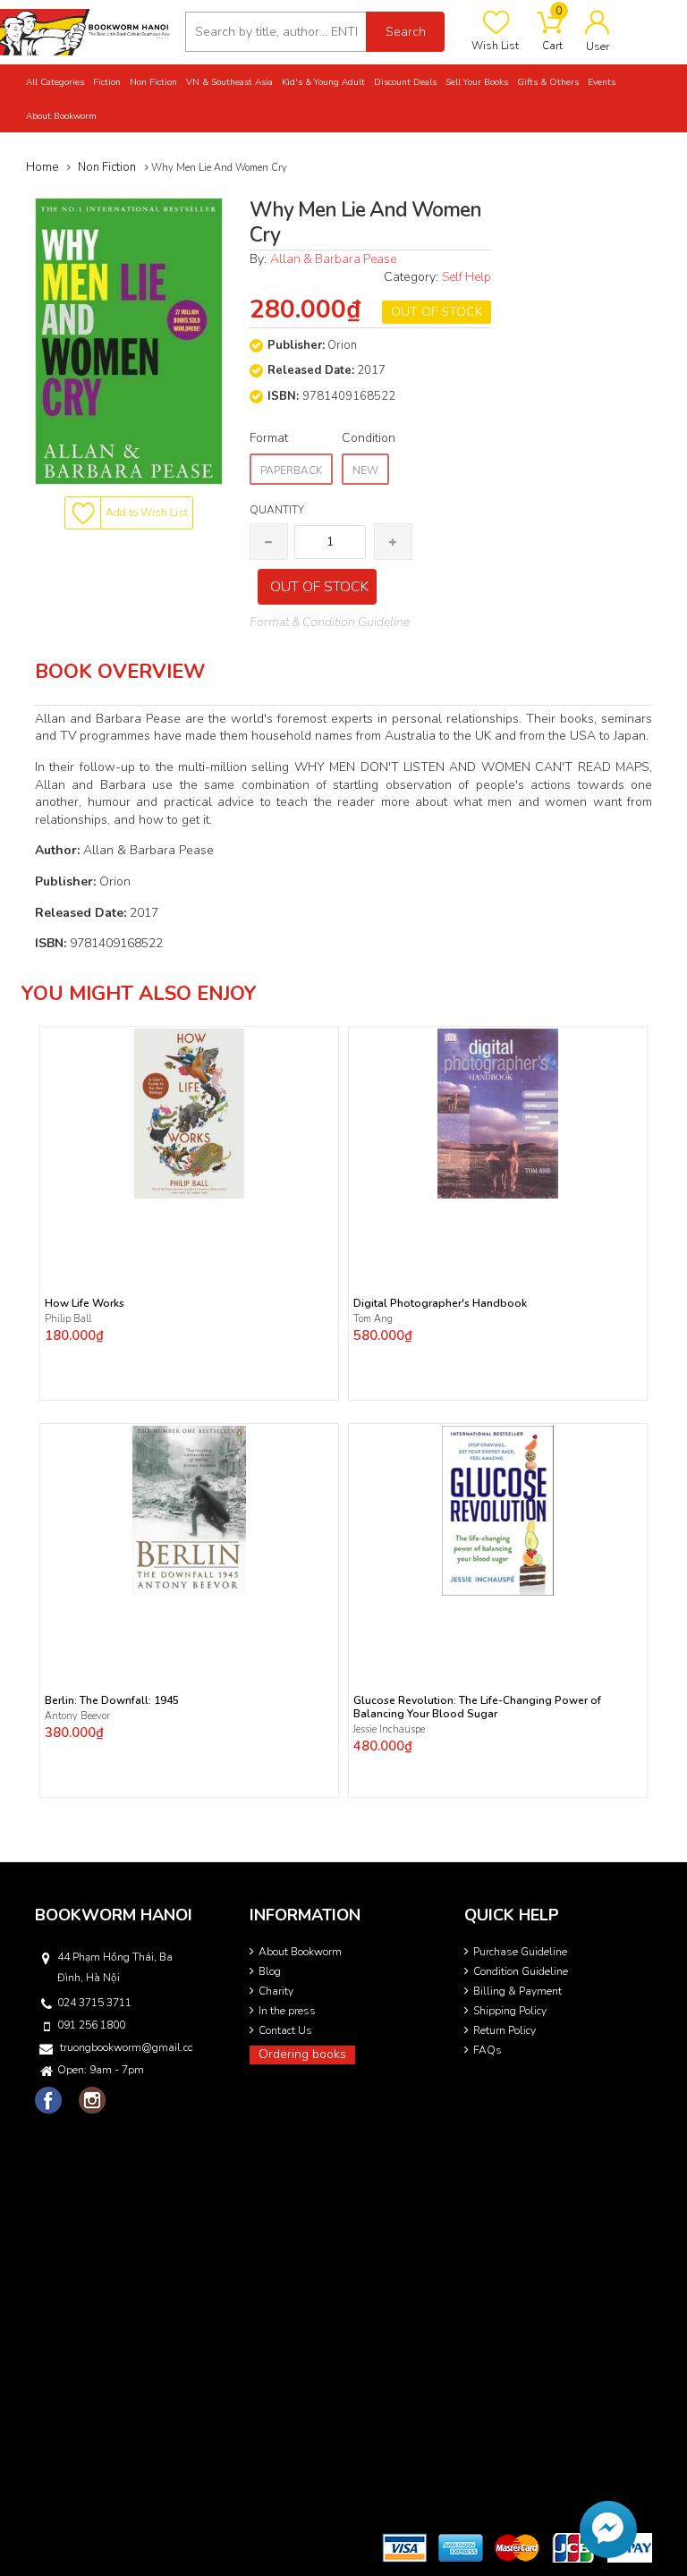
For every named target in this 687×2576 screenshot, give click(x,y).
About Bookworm (300, 1952)
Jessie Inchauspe (389, 1729)
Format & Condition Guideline (330, 622)
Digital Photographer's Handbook (440, 1304)
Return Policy (505, 2030)
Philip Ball (68, 1319)
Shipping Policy (510, 2011)
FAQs (488, 2050)
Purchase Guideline (520, 1952)
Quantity (277, 510)
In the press (287, 2011)
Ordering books (302, 2054)
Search (406, 32)
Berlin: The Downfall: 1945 (112, 1701)
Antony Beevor (79, 1716)
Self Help (466, 277)
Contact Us (285, 2030)
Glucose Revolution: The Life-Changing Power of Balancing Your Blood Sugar (477, 1707)
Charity (276, 1991)
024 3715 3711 (94, 2003)
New (365, 470)
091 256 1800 (91, 2025)
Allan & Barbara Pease (333, 259)
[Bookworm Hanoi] (86, 31)
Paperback (291, 470)
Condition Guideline (521, 1971)
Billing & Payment (517, 1991)
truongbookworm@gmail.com (126, 2047)
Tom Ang (373, 1319)
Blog (270, 1971)
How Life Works (85, 1304)
